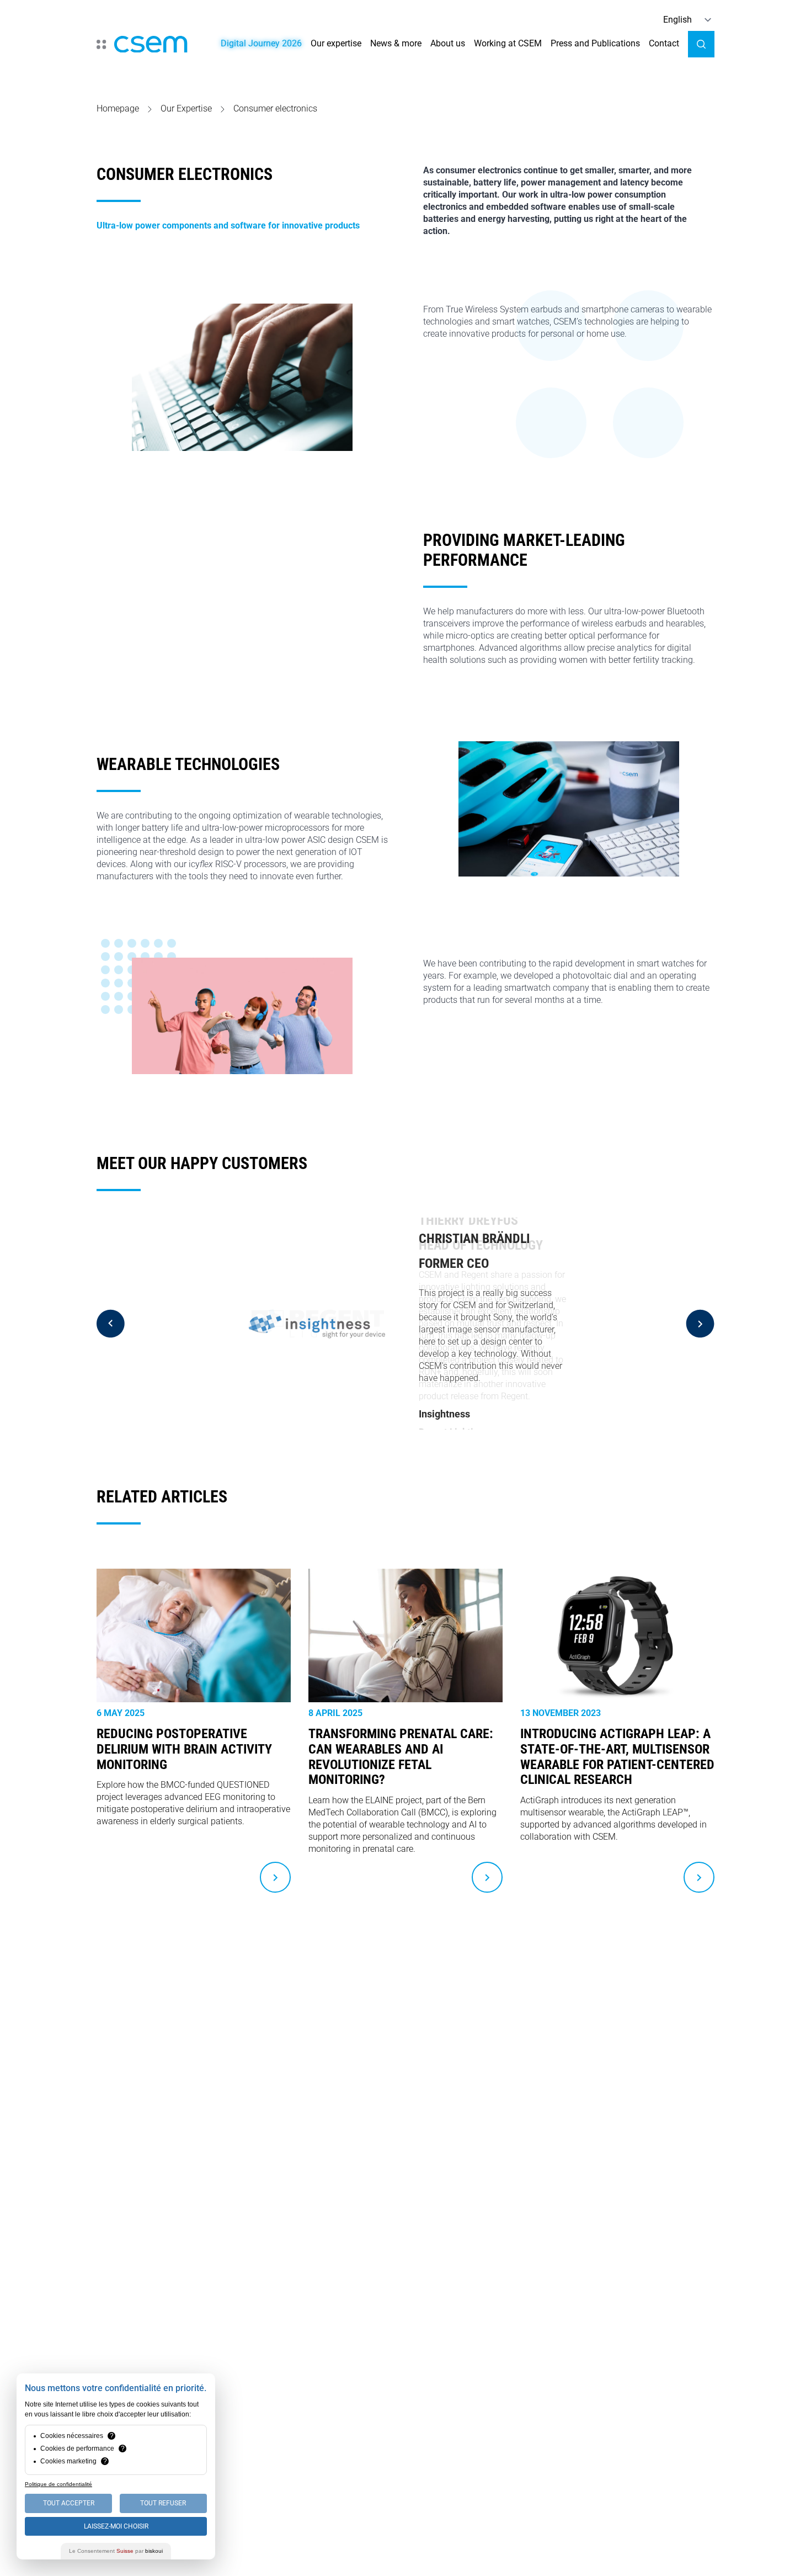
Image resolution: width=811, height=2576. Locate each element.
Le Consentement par (116, 2551)
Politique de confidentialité (58, 2484)
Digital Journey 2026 (261, 43)
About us (448, 43)
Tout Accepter (69, 2503)
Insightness (444, 1414)
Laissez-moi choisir (116, 2526)
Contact (664, 43)
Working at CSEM (508, 43)
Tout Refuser (163, 2503)
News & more (396, 43)
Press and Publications (595, 43)
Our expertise (336, 43)
